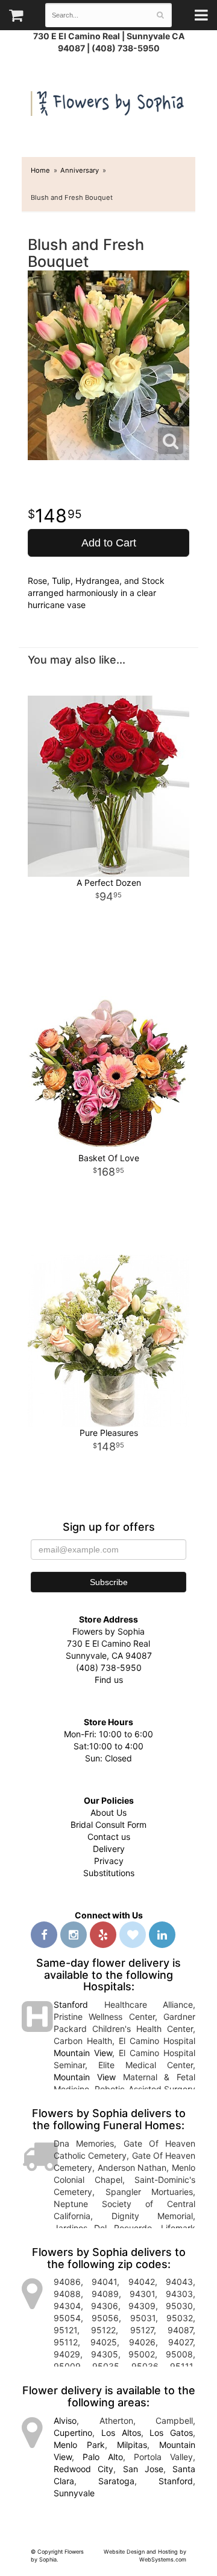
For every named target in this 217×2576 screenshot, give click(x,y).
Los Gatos (171, 2433)
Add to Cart (109, 543)
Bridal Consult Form (108, 1825)
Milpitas (132, 2445)
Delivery (109, 1849)
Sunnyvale (74, 2493)
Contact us (109, 1837)
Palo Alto (103, 2457)
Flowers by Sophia (108, 101)
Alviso (65, 2421)
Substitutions (109, 1873)
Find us (109, 1680)
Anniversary (80, 170)
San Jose (143, 2469)
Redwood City (83, 2469)
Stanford (71, 2004)
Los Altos (121, 2433)
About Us (108, 1812)
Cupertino (73, 2433)
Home (40, 170)
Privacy (109, 1861)
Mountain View (83, 2053)
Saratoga (116, 2481)
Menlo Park (79, 2445)
